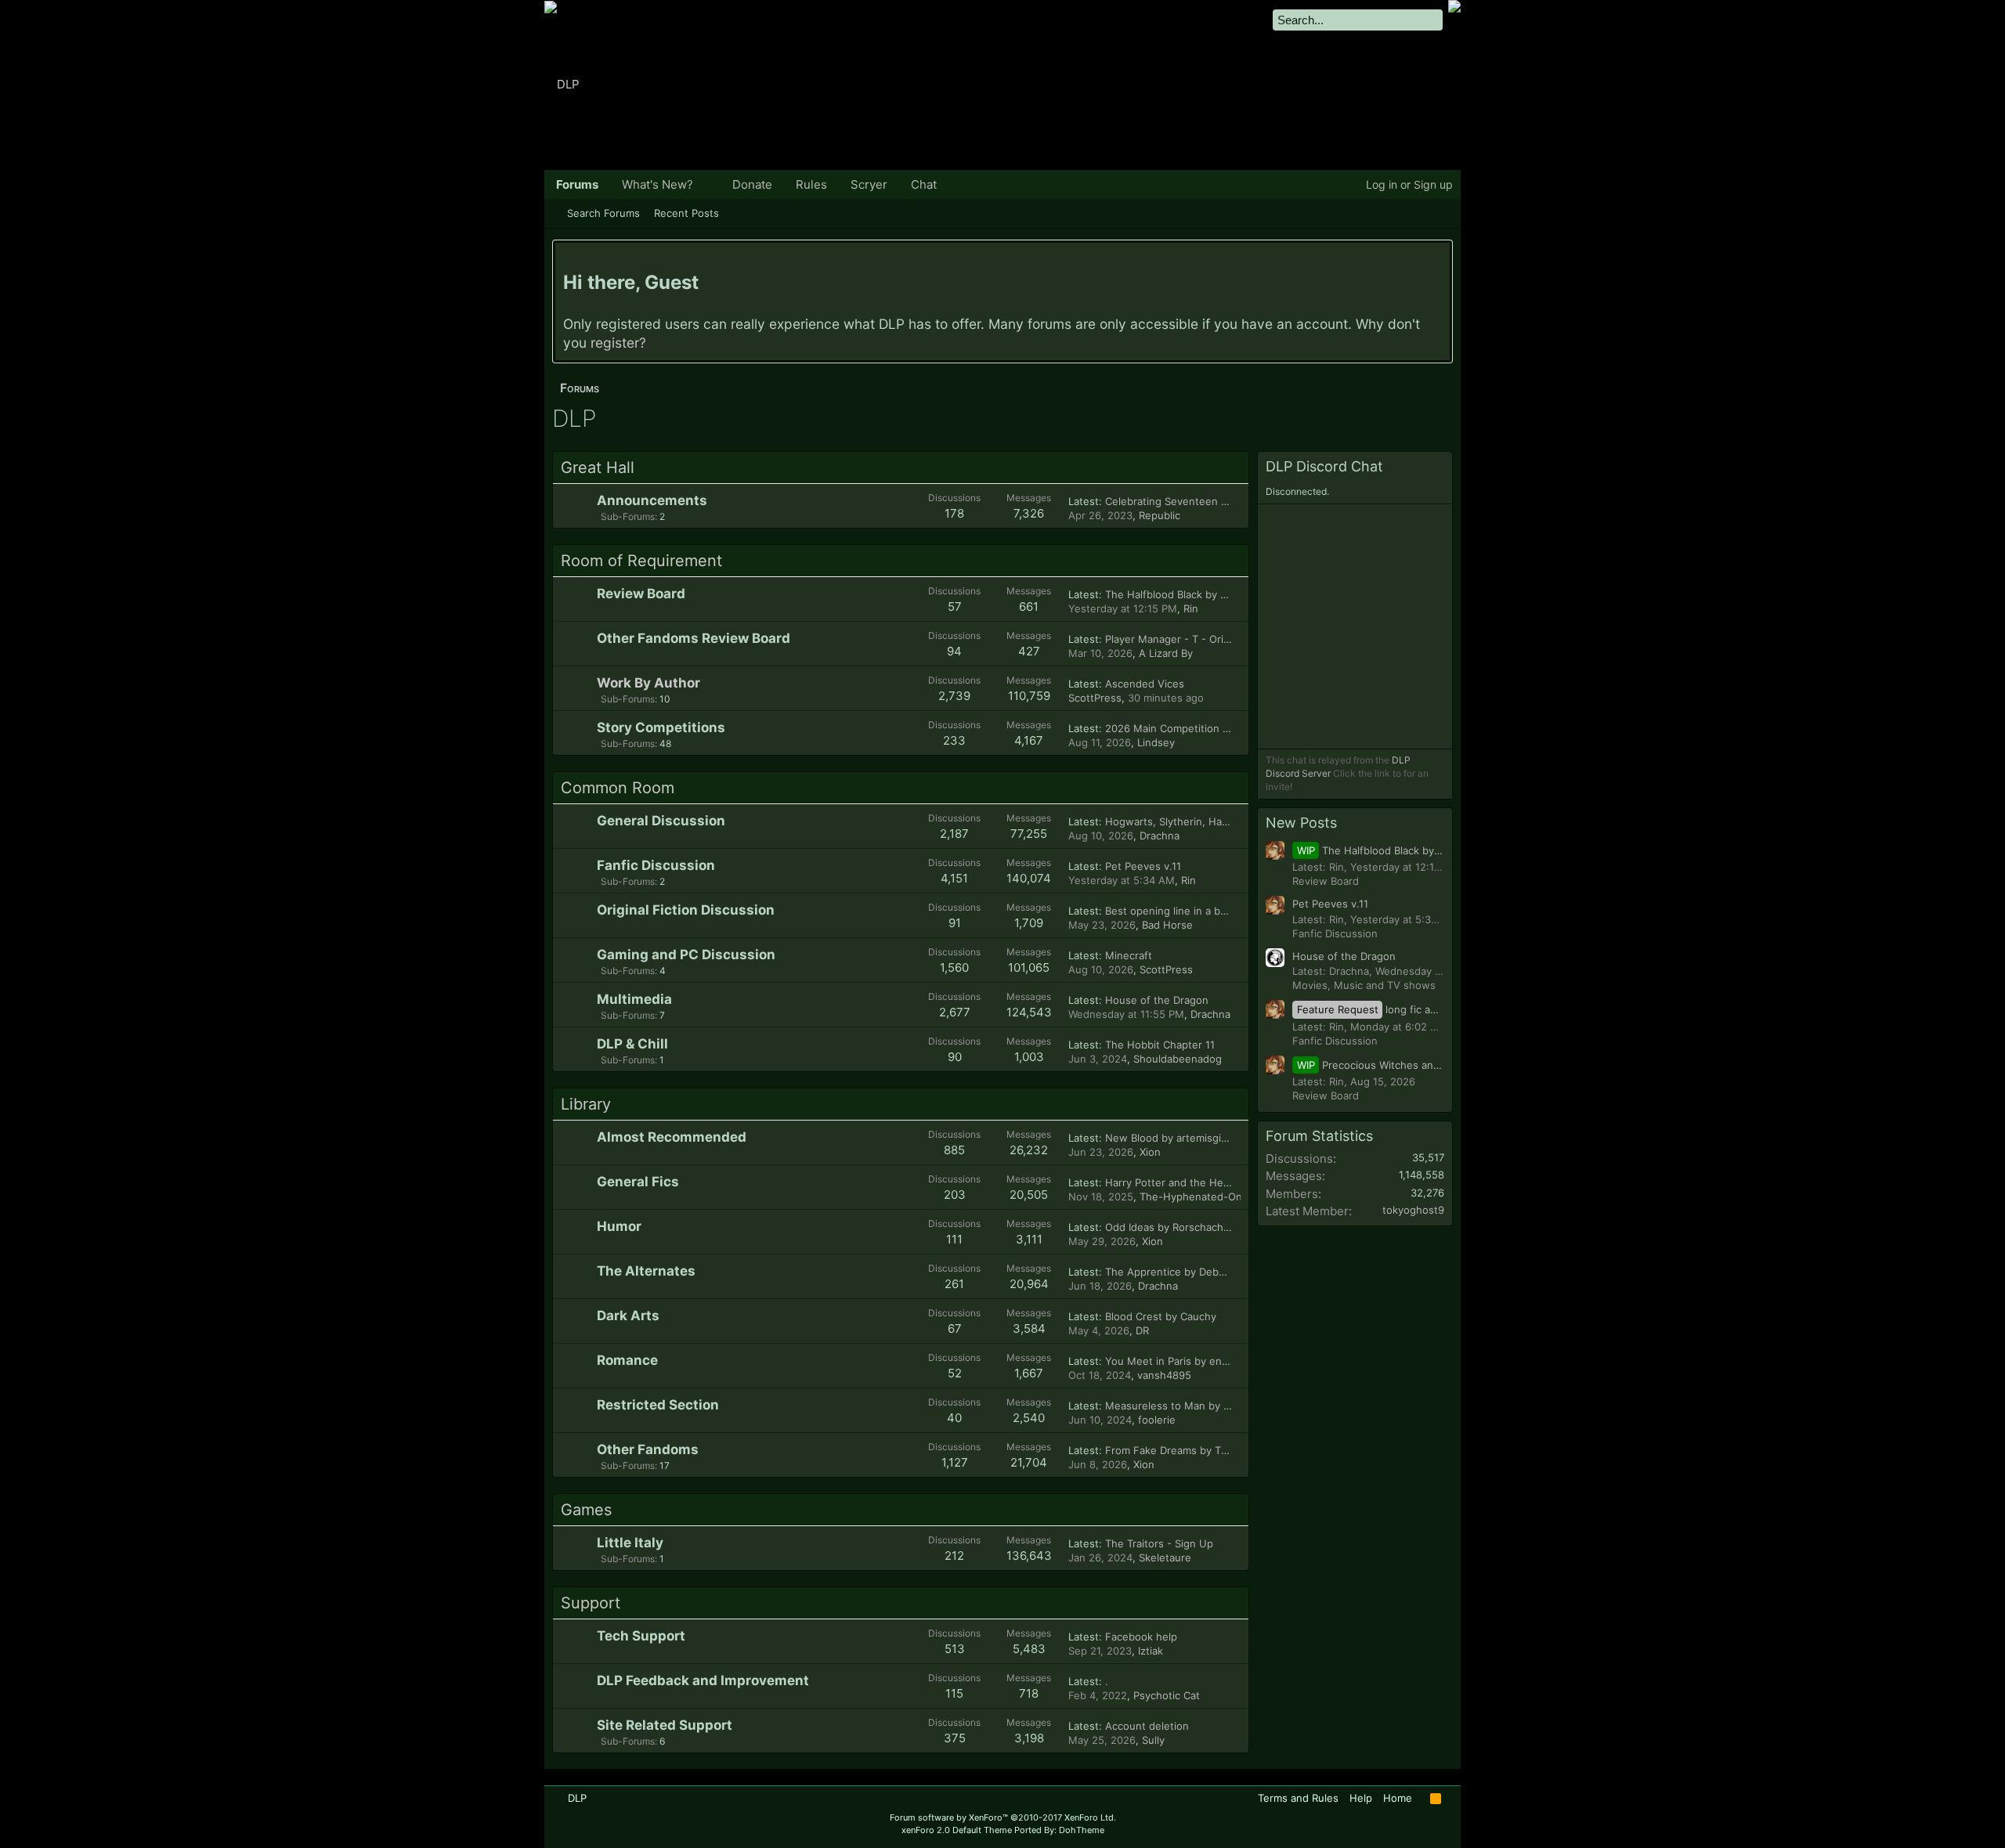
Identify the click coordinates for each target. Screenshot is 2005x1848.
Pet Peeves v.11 (1143, 866)
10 (636, 699)
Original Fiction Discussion (686, 910)
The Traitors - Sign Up (1159, 1543)
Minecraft (1129, 955)
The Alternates (646, 1271)
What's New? (657, 184)
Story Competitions (661, 727)
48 (636, 744)
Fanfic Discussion (656, 865)
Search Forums (603, 213)
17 (635, 1465)
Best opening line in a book (1172, 911)
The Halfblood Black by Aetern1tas (1189, 594)
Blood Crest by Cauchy (1161, 1316)
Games (586, 1510)
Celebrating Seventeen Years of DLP (1194, 501)
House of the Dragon (1157, 1000)
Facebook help (1141, 1637)
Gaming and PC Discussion (686, 955)
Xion (1150, 1152)
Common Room (618, 788)
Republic (1160, 515)
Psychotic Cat (1167, 1695)
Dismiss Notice (1440, 258)
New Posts (1301, 823)
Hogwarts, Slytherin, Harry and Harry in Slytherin (1225, 821)
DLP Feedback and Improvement (703, 1680)
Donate (752, 184)
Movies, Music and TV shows (1364, 985)
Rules (811, 184)
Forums (577, 184)
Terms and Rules (1298, 1798)
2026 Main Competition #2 (1170, 728)
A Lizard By (1166, 653)
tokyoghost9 (1413, 1210)
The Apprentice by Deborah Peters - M (1201, 1272)
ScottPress (1095, 698)
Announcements (652, 500)
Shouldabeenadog (1178, 1059)
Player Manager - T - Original (1176, 639)
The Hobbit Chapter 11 (1160, 1045)
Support (591, 1603)
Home (1398, 1798)
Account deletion (1147, 1726)
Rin (1191, 608)
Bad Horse (1167, 925)
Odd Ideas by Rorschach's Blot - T (1188, 1227)
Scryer (869, 184)
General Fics (638, 1182)
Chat (924, 184)
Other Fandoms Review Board (694, 638)
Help (1361, 1798)
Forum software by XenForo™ (1003, 1817)
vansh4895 (1164, 1375)
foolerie (1157, 1420)
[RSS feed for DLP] (1436, 1799)
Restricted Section (658, 1405)
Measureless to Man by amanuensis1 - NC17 (1214, 1406)
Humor (619, 1226)
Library (586, 1104)
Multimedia (634, 999)
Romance (627, 1360)
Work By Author (648, 683)
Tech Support (641, 1636)
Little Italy (630, 1543)
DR (1142, 1330)
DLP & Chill (632, 1044)
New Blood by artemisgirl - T (1175, 1138)
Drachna (1160, 836)
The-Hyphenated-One (1194, 1197)
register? (618, 343)
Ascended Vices (1145, 684)
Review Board (641, 594)
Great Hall (598, 467)
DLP (577, 1798)
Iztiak (1151, 1651)
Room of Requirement (641, 561)
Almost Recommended (672, 1137)
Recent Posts (686, 213)
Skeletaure (1165, 1557)
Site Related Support (665, 1725)
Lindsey (1156, 742)
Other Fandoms (648, 1449)
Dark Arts (628, 1316)
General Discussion (661, 821)
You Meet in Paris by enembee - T (1189, 1361)
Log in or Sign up (1409, 184)
